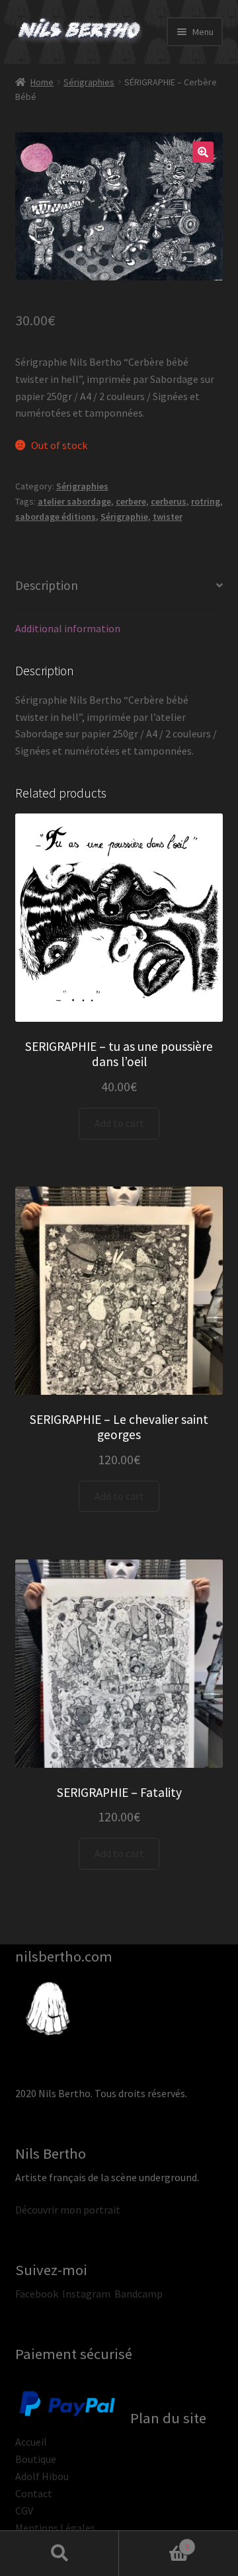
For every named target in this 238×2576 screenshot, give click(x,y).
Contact (34, 2493)
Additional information (68, 628)
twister (168, 517)
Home (42, 82)
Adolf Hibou (42, 2476)
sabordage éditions (56, 517)
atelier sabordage (74, 501)
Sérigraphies (89, 82)
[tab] (119, 586)
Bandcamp (139, 2294)
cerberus (169, 501)
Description (47, 585)
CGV (24, 2511)
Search (59, 2554)
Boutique (36, 2459)
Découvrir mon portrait (68, 2210)
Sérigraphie (124, 517)
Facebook (37, 2294)
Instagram (86, 2294)
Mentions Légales (55, 2528)
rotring (206, 501)
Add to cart (119, 1123)
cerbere (131, 501)
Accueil (31, 2442)
